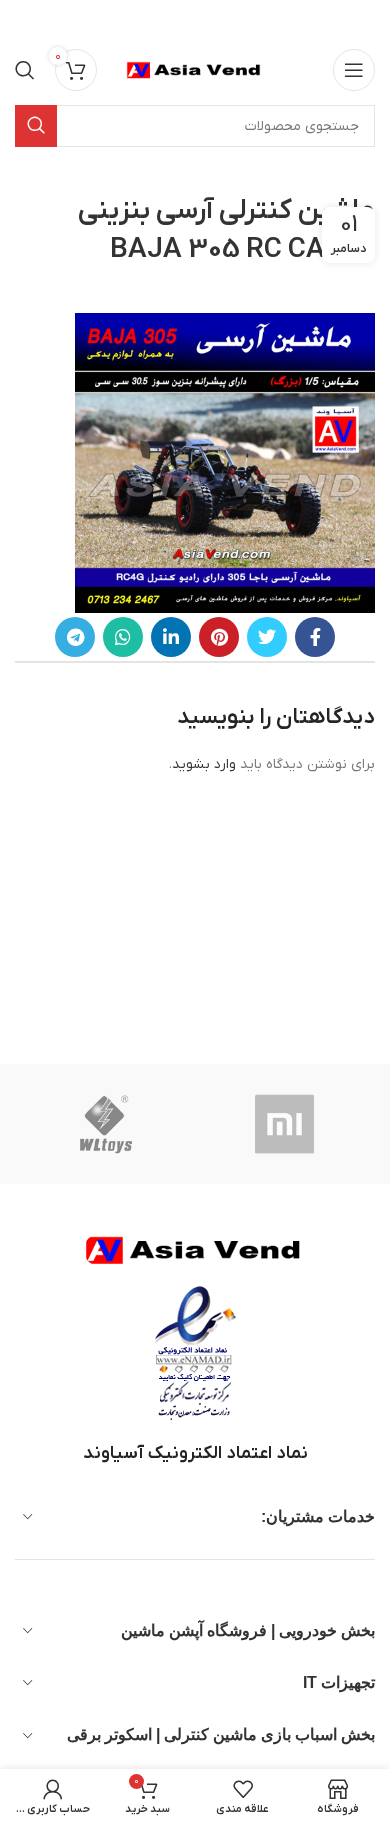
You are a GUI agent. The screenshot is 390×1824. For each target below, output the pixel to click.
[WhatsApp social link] (123, 637)
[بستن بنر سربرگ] (25, 20)
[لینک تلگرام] (75, 637)
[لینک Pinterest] (219, 637)
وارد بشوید (204, 764)
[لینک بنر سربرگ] (225, 20)
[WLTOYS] (106, 1124)
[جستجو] (25, 70)
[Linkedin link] (171, 637)
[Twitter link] (267, 637)
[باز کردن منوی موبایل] (354, 70)
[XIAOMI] (286, 1124)
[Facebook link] (315, 637)
